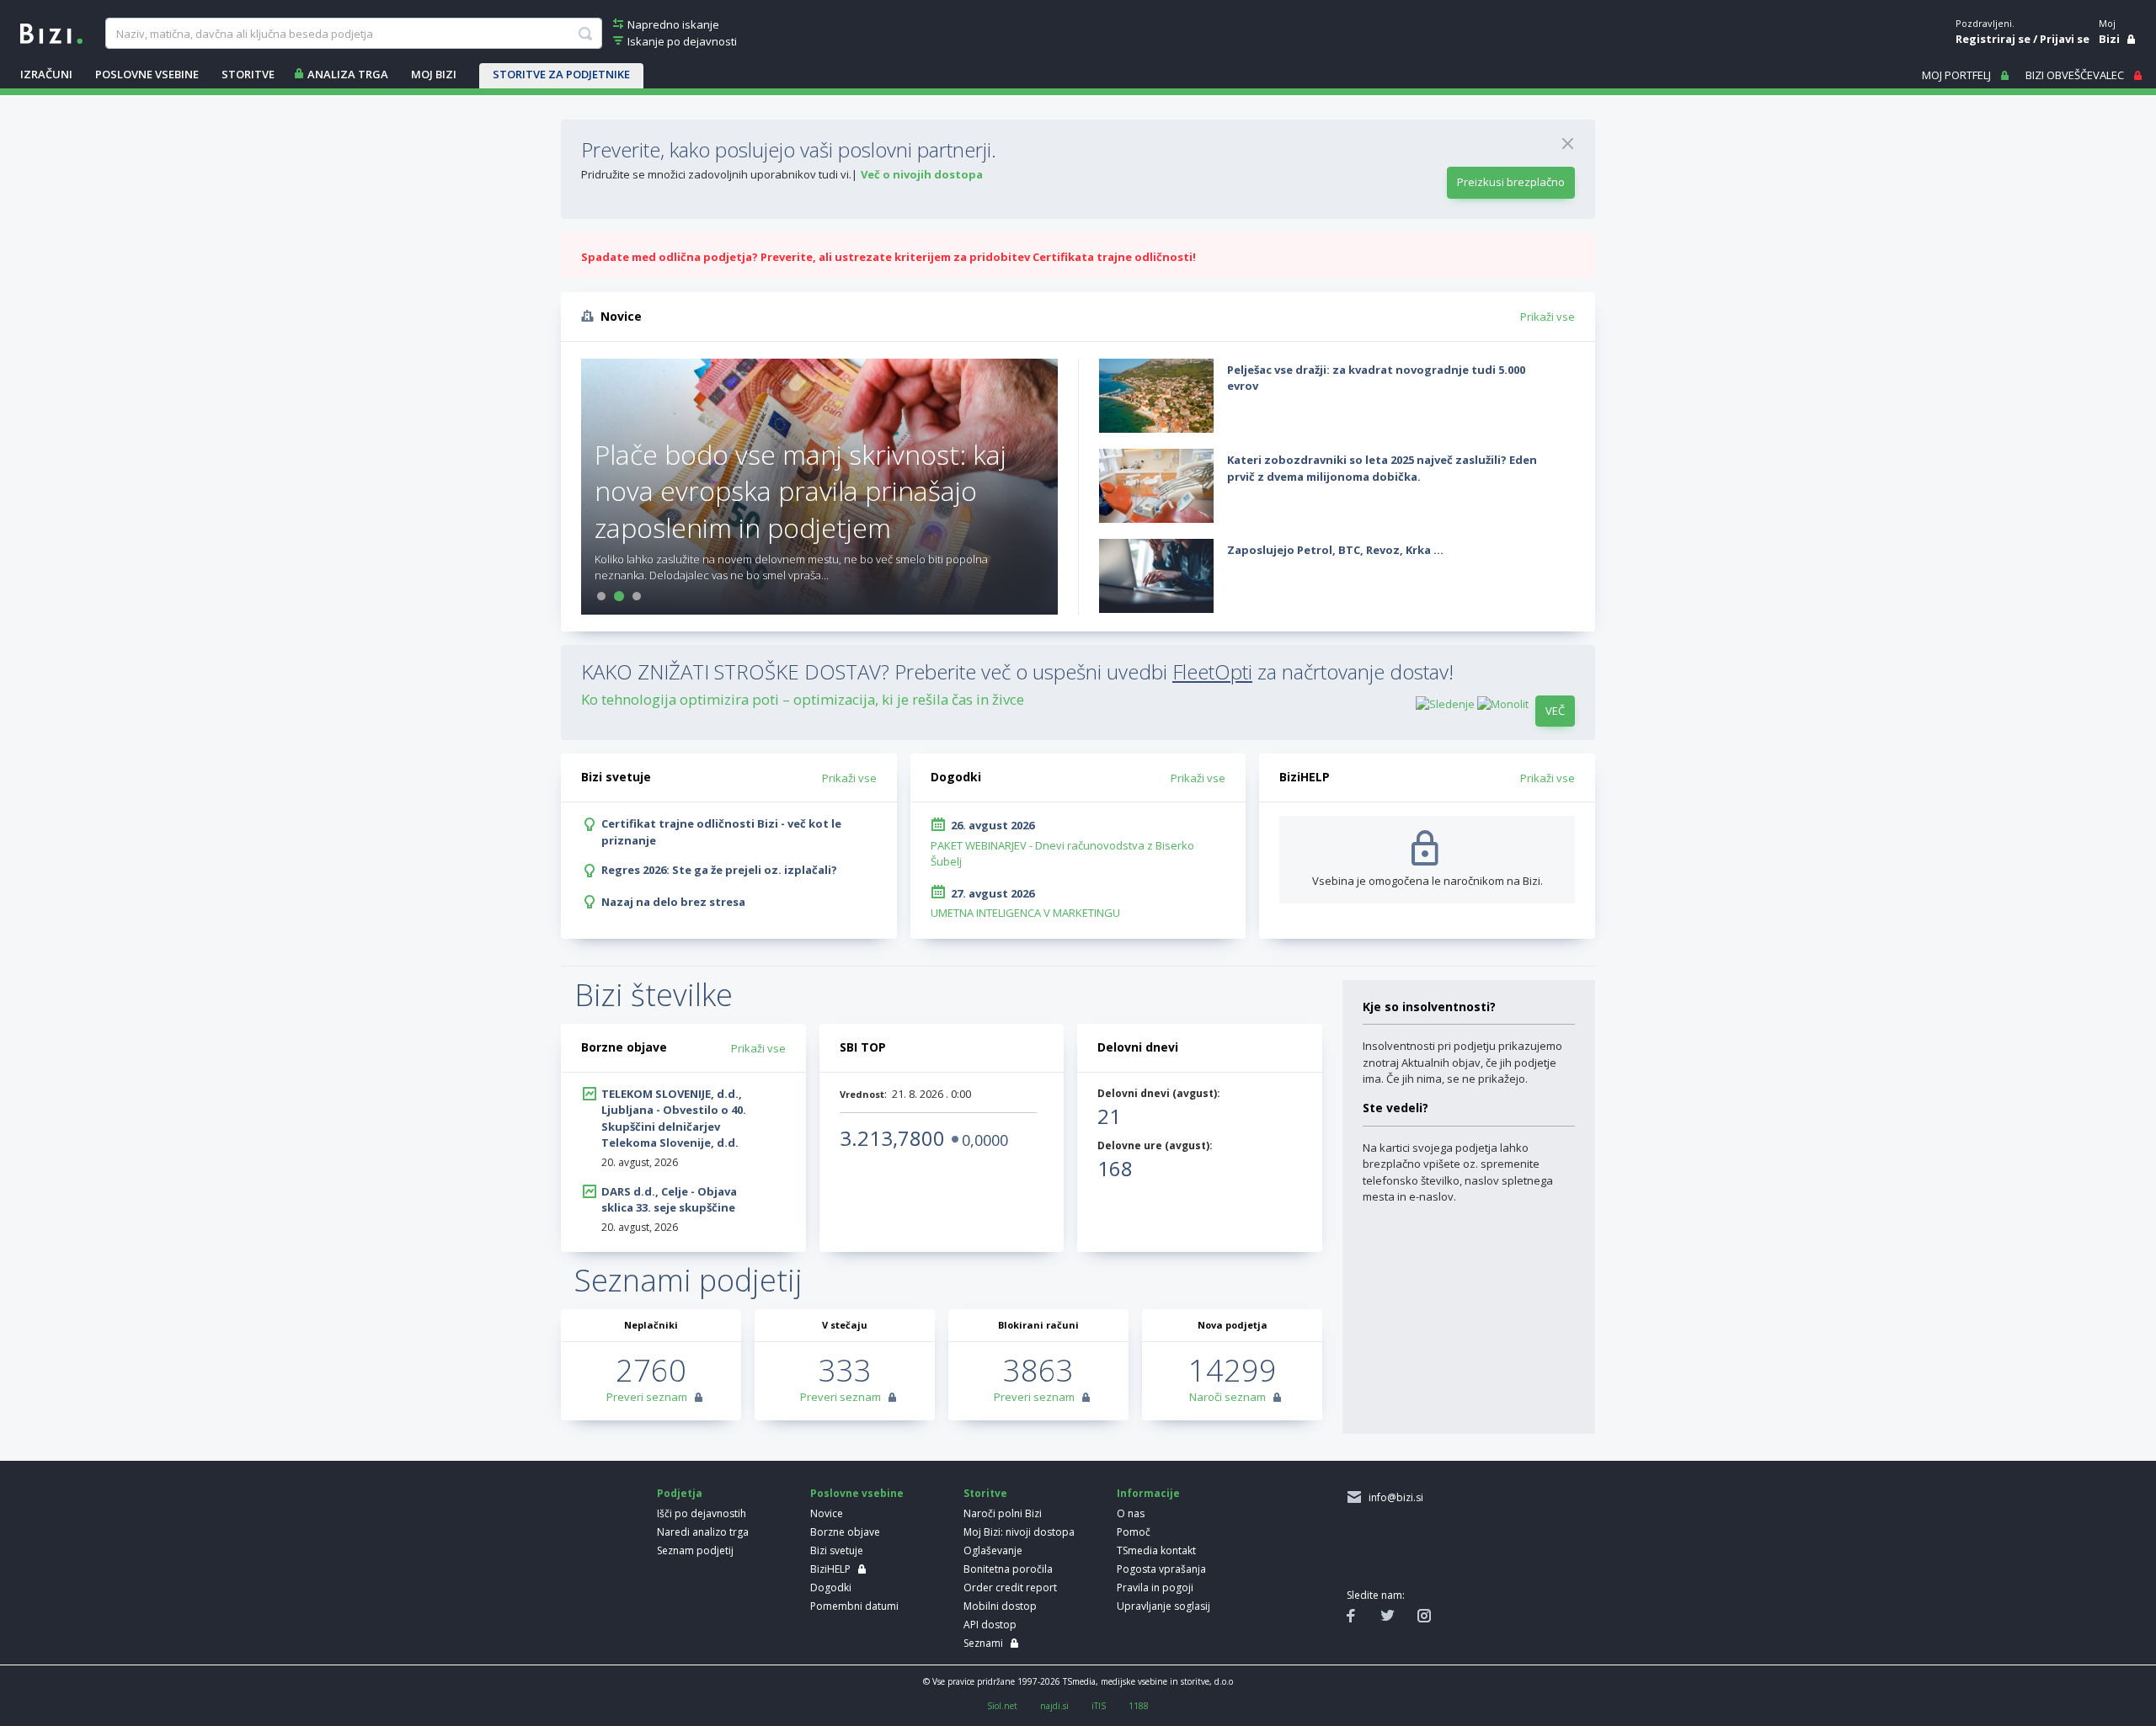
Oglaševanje (993, 1550)
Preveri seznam (647, 1397)
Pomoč (1134, 1532)
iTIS (1099, 1706)
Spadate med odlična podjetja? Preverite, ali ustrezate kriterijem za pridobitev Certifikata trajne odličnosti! (889, 257)
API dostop (990, 1625)
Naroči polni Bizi (1003, 1513)
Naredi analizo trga (703, 1532)
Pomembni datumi (854, 1606)
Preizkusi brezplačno (1511, 182)
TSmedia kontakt (1156, 1550)
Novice (827, 1513)
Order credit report (1010, 1587)
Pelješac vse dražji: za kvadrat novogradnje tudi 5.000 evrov (1376, 378)
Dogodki (831, 1587)
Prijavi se (2065, 39)
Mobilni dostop (1000, 1606)
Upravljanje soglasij (1163, 1606)
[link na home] (51, 32)
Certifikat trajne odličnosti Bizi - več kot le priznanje (721, 832)
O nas (1131, 1513)
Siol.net (1002, 1706)
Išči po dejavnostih (702, 1513)
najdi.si (1054, 1706)
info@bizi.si (1393, 1497)
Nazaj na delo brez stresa (673, 902)
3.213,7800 (892, 1138)
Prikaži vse (1548, 317)
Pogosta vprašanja (1161, 1569)
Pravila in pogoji (1155, 1587)
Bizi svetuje (837, 1550)
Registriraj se (1993, 39)
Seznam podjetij (695, 1550)
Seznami (983, 1643)
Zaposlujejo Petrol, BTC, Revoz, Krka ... (1335, 550)
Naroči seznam (1227, 1397)
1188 (1139, 1706)
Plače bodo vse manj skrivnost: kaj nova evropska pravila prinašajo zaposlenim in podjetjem (800, 490)
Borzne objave (845, 1532)
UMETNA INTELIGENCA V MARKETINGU (1025, 913)
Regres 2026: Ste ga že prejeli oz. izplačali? (719, 870)
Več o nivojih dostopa (922, 174)
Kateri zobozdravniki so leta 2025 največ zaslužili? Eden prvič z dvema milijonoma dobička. (1382, 468)
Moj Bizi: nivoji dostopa (1019, 1532)
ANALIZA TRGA (348, 74)
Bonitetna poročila (1008, 1569)
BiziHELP (830, 1569)
